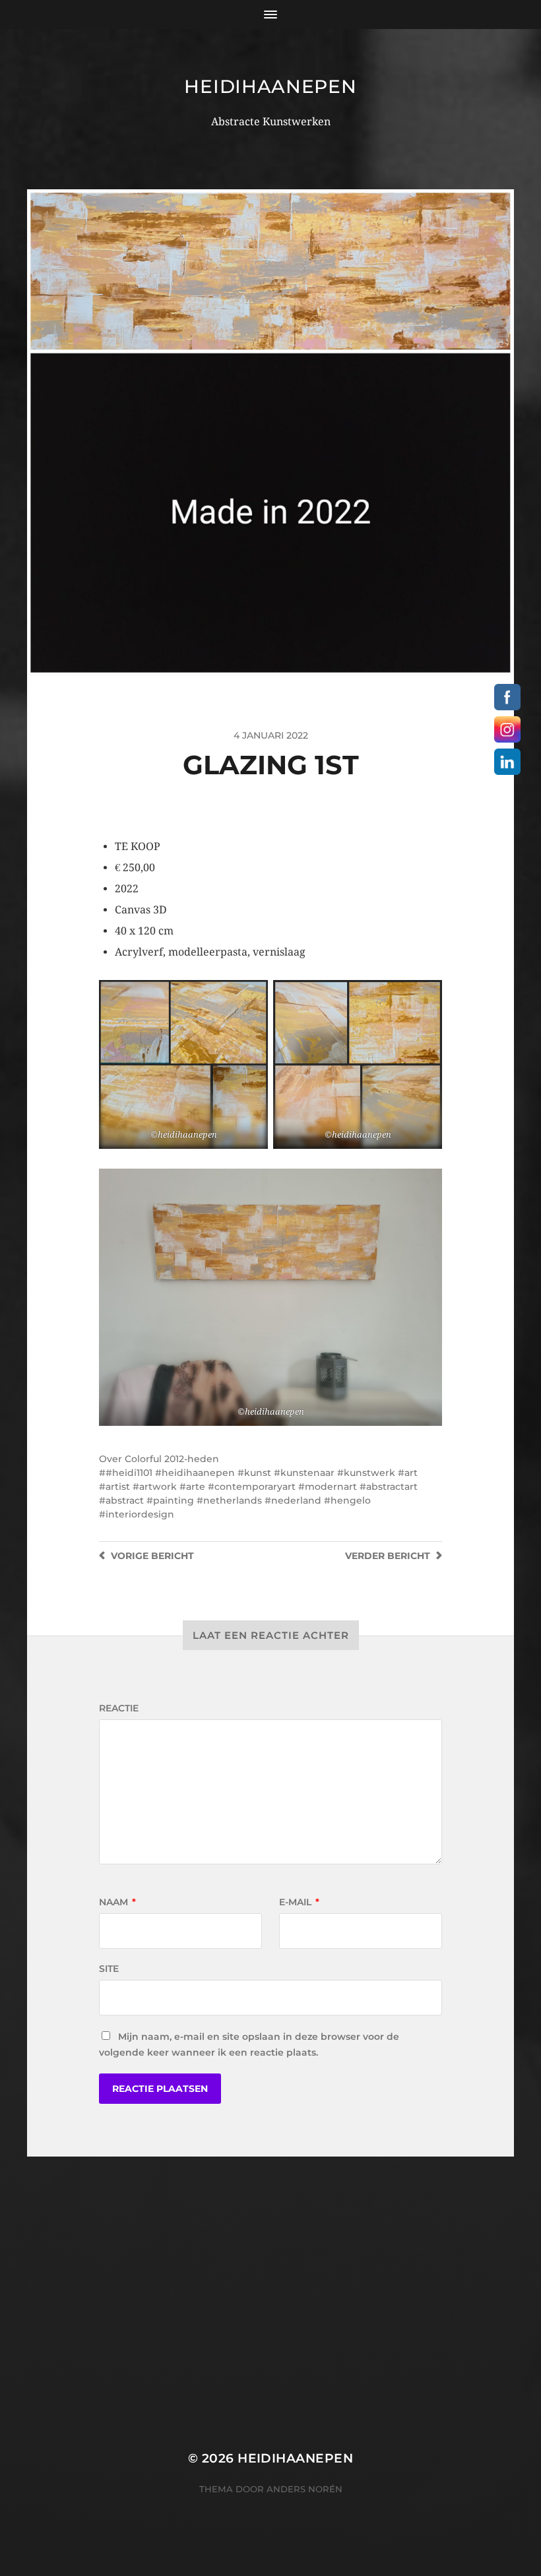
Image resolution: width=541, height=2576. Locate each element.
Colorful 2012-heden (172, 1459)
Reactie (119, 1708)
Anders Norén (304, 2489)
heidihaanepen (270, 86)
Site (109, 1969)
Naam (117, 1902)
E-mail (299, 1902)
